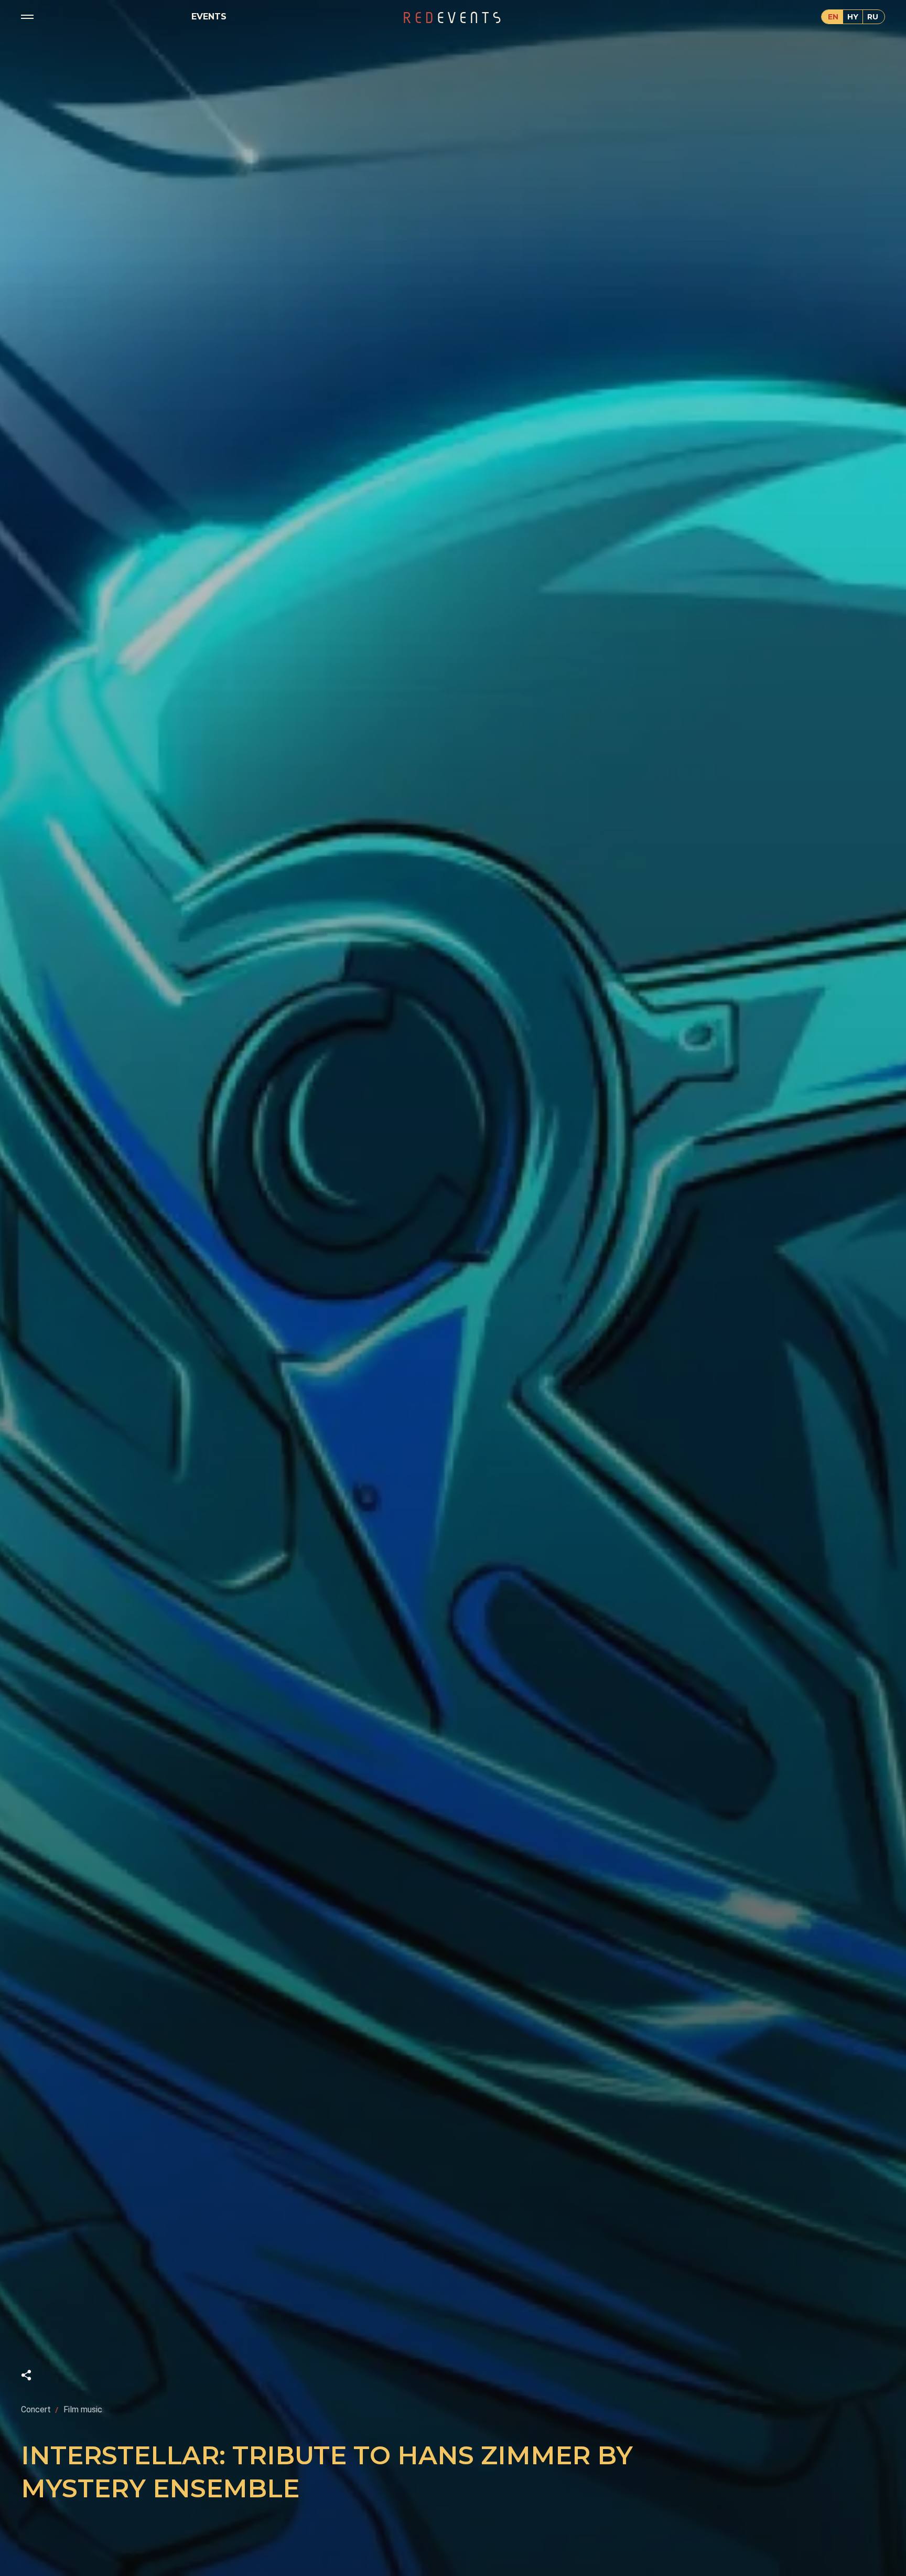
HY (853, 17)
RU (873, 17)
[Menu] (27, 17)
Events (209, 17)
